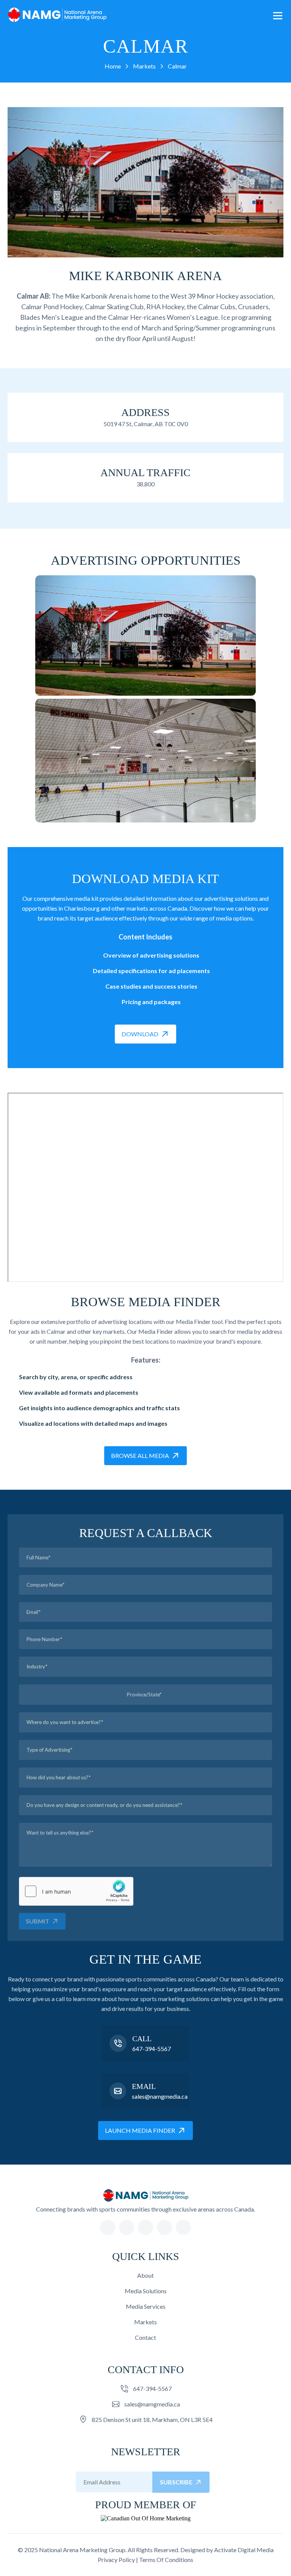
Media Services (146, 2306)
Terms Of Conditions (166, 2560)
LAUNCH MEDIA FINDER (140, 2130)
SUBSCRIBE (176, 2482)
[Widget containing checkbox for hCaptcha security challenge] (76, 1891)
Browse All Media (140, 1455)
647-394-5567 (152, 2049)
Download (140, 1034)
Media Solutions (146, 2291)
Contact (145, 2337)
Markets (145, 2322)
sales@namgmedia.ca (160, 2096)
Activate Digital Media (244, 2550)
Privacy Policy (116, 2560)
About (145, 2275)
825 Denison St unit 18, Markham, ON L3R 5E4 (152, 2419)
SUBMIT (38, 1921)
